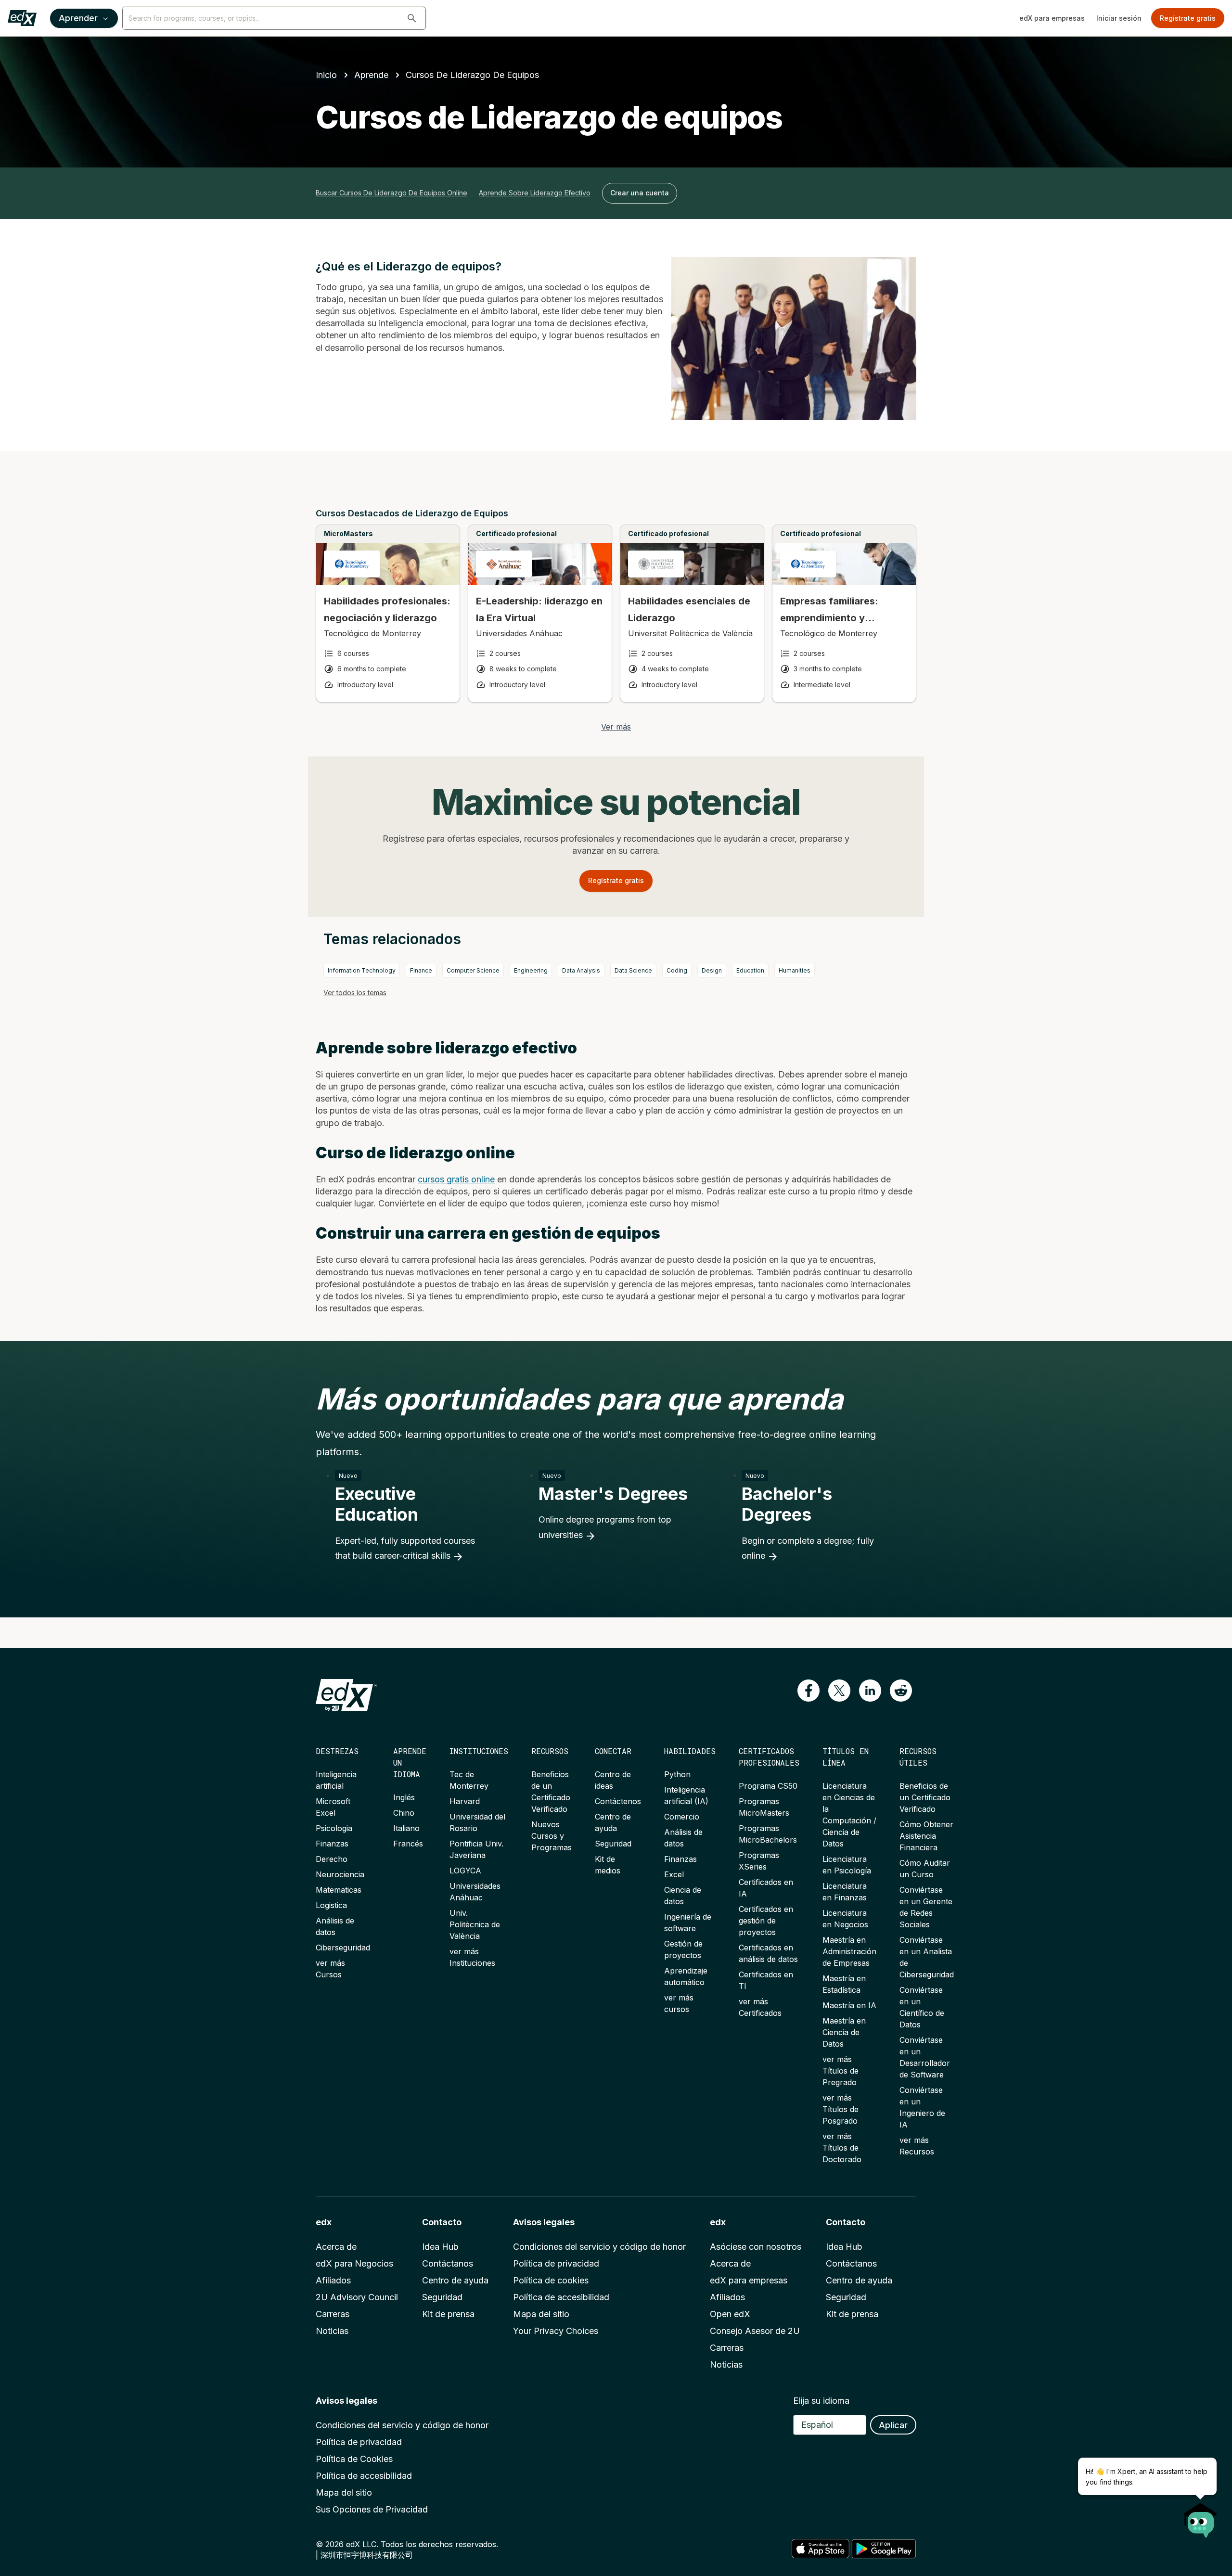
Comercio (682, 1817)
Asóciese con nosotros (756, 2247)
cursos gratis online (456, 1179)
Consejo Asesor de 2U (755, 2331)
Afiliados (333, 2280)
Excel (674, 1874)
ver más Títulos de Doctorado (842, 2148)
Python (677, 1774)
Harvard (465, 1801)
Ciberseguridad (343, 1948)
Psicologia (334, 1828)
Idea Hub (440, 2247)
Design (712, 970)
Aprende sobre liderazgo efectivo (535, 193)
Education (750, 970)
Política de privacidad (556, 2263)
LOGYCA (465, 1871)
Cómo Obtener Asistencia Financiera (926, 1836)
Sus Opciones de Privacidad (372, 2509)
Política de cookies (551, 2280)
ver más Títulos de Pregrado (841, 2071)
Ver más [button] (616, 727)
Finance (421, 970)
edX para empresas (1052, 18)
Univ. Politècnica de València (475, 1924)
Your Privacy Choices (556, 2331)
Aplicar (893, 2425)
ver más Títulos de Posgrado (841, 2109)
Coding (677, 970)
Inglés (404, 1797)
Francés (408, 1844)
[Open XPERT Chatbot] (1201, 2517)
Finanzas (332, 1844)
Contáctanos (448, 2263)
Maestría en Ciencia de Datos (844, 2032)
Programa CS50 (768, 1786)
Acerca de (336, 2247)
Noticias (332, 2331)
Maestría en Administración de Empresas (849, 1951)
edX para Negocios (354, 2263)
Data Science (633, 970)
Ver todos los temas (355, 993)
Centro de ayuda (455, 2280)
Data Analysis (581, 970)
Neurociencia (340, 1874)
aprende (371, 75)
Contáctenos (618, 1801)
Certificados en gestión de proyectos (766, 1921)
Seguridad (613, 1844)
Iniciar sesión (1119, 18)
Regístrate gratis (1188, 18)
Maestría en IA (849, 2005)
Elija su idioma (821, 2401)
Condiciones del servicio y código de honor (599, 2247)
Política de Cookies (354, 2459)
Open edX (730, 2314)
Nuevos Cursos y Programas (552, 1836)
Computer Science (473, 970)
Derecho (332, 1859)
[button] (412, 18)
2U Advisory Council (357, 2297)
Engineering (531, 970)
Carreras (333, 2314)
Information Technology (362, 970)
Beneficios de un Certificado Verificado (925, 1797)
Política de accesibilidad (561, 2297)
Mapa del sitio (541, 2314)
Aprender (78, 18)
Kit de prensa (448, 2314)
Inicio (326, 75)
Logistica (331, 1905)
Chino (404, 1813)
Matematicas (339, 1890)
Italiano (406, 1828)
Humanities (795, 970)
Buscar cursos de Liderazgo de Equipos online (391, 193)
